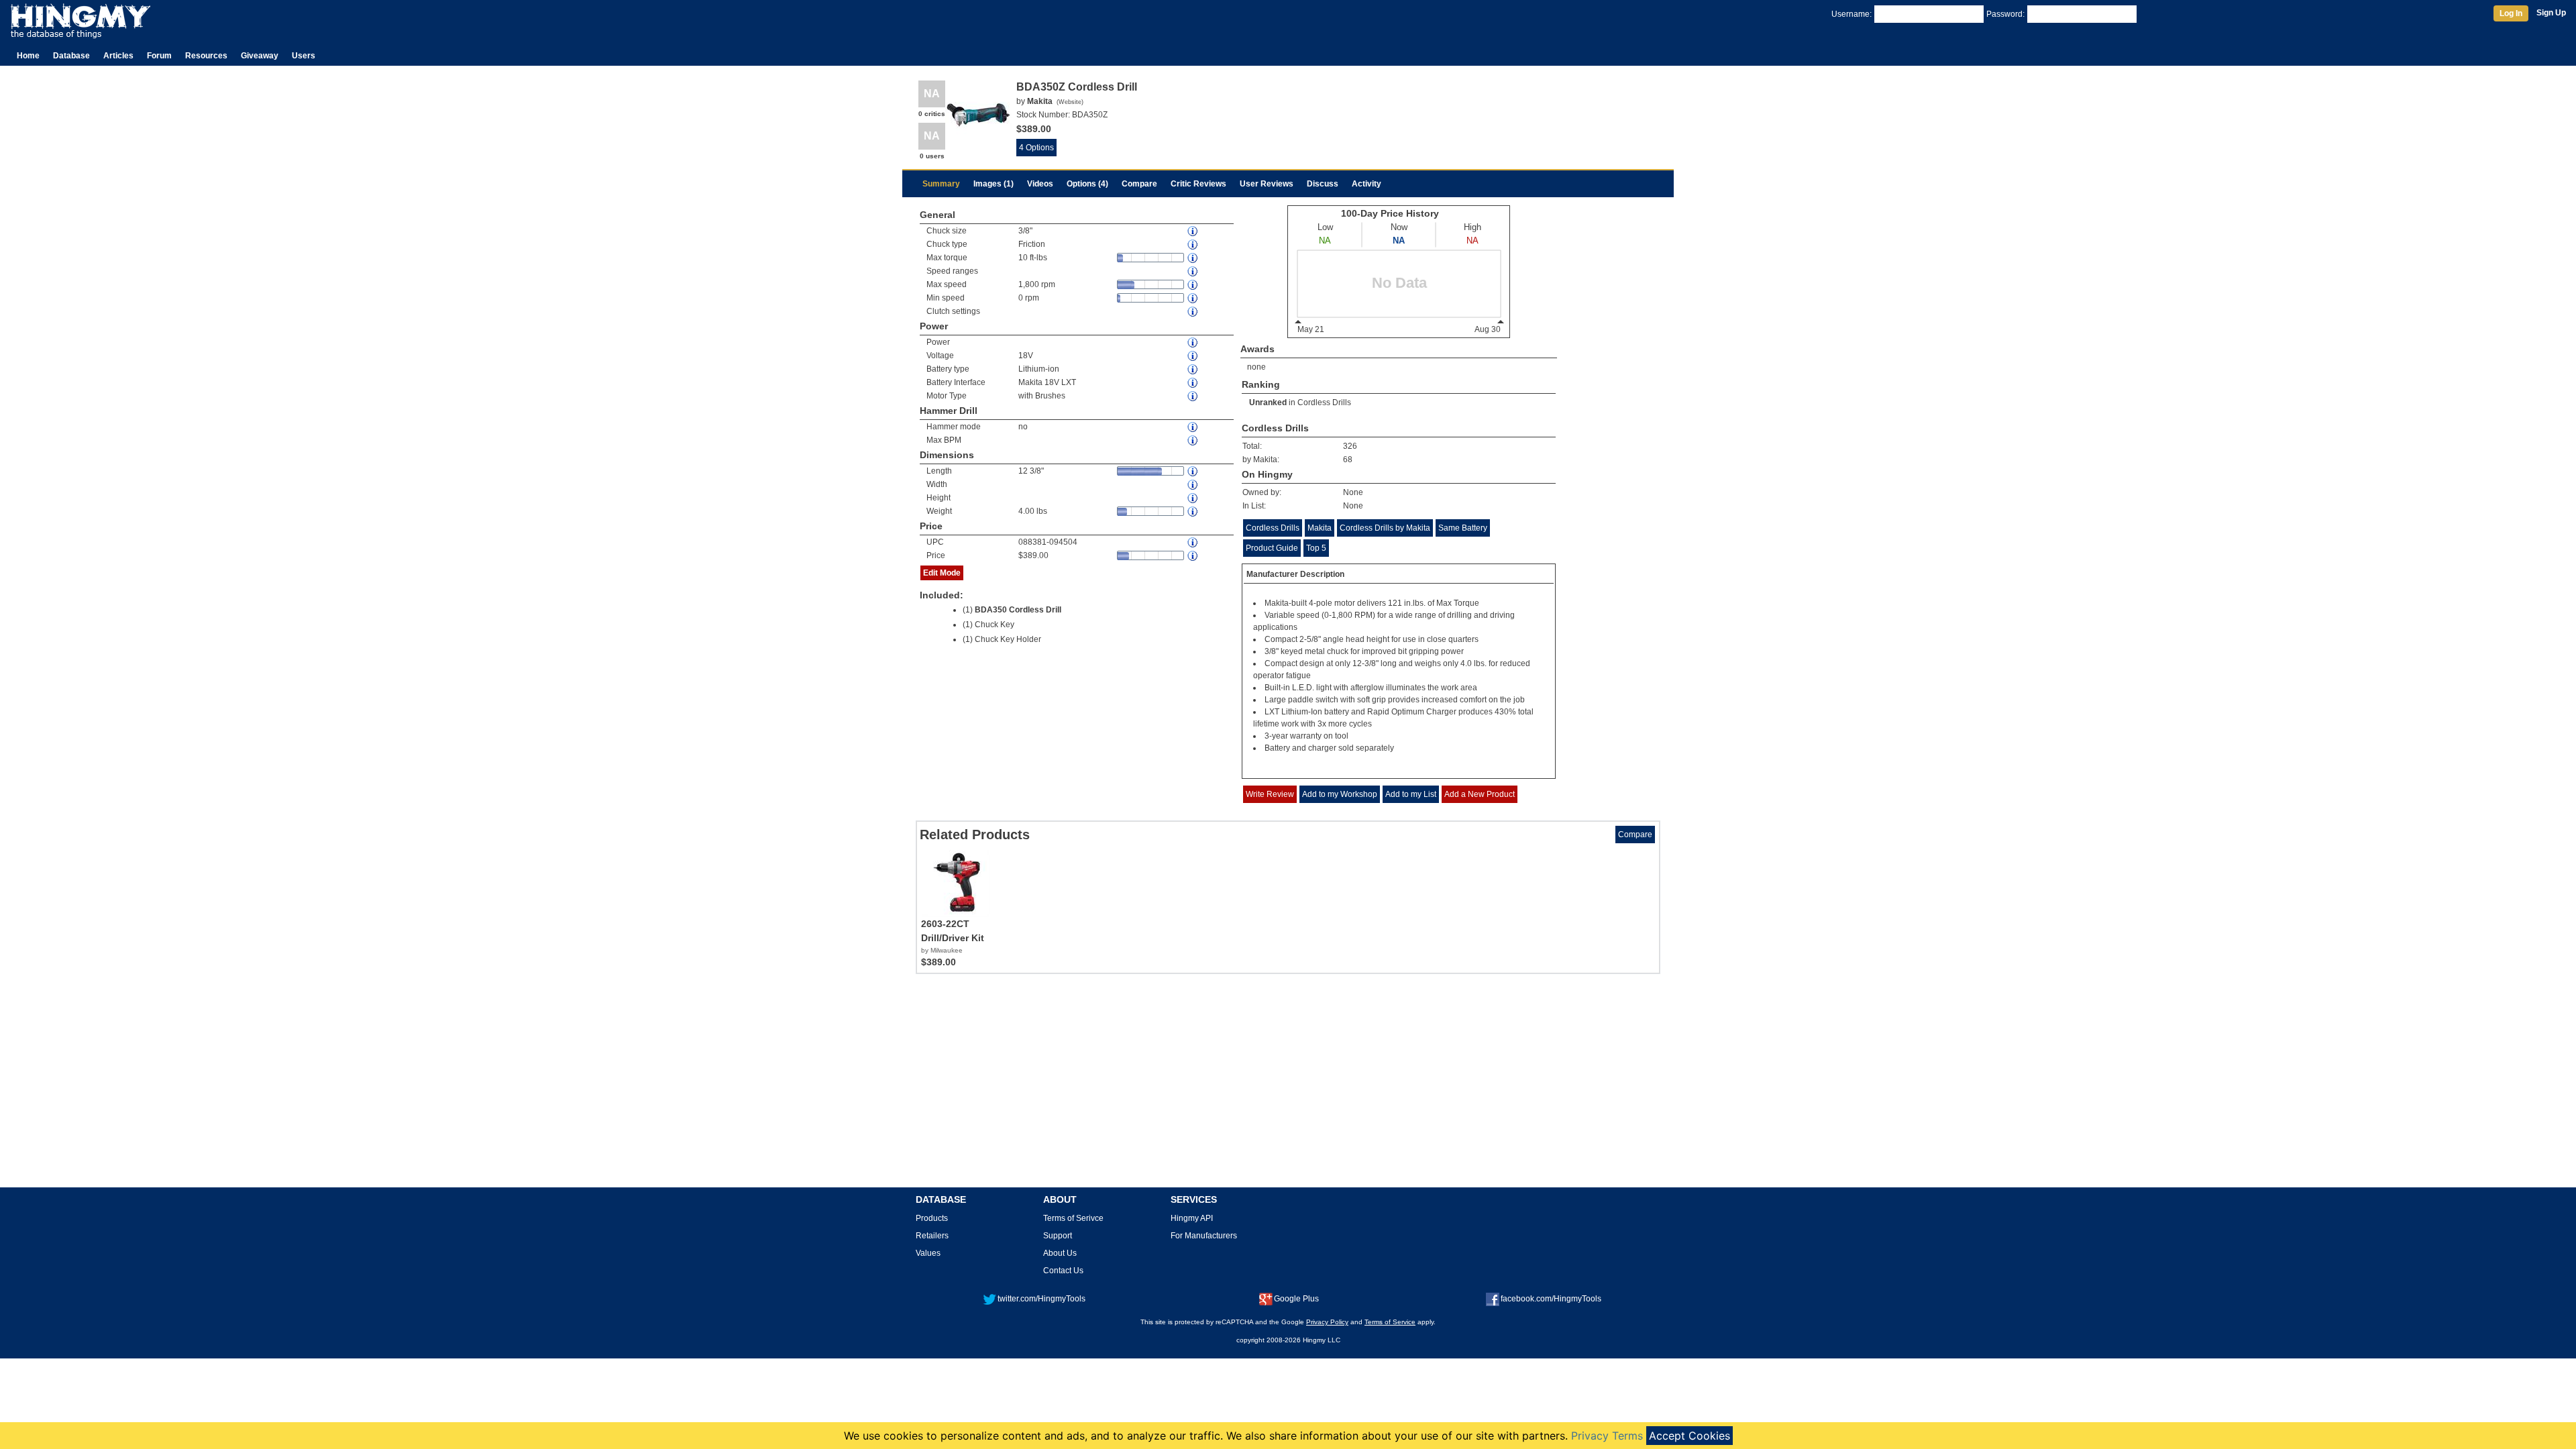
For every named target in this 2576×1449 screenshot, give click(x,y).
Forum (159, 56)
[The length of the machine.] (1193, 471)
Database (71, 56)
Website (1070, 102)
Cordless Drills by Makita (1385, 528)
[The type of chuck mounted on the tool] (1193, 245)
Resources (206, 56)
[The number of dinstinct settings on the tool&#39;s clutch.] (1193, 312)
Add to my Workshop (1340, 794)
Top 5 (1316, 548)
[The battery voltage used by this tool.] (1193, 356)
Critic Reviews (1198, 184)
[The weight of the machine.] (1193, 512)
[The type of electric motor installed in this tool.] (1193, 396)
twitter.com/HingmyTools (1041, 1299)
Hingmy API (1192, 1218)
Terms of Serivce (1073, 1218)
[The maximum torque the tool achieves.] (1193, 258)
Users (304, 56)
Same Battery (1463, 528)
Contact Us (1063, 1271)
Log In (2511, 13)
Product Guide (1272, 548)
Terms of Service (1390, 1322)
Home (28, 56)
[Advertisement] (1288, 1085)
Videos (1040, 184)
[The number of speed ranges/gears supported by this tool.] (1193, 271)
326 (1350, 446)
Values (928, 1253)
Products (932, 1218)
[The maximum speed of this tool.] (1193, 285)
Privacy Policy (1327, 1322)
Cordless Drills (1324, 402)
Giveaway (260, 56)
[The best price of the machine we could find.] (1193, 556)
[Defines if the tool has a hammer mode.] (1193, 427)
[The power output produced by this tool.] (1193, 342)
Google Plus (1296, 1299)
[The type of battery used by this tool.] (1193, 369)
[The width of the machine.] (1193, 485)
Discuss (1323, 184)
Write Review (1270, 794)
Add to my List (1411, 794)
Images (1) (994, 184)
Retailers (932, 1236)
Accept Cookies (1689, 1436)
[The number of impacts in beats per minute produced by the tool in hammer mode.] (1193, 440)
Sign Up (2551, 13)
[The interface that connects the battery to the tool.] (1193, 383)
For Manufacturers (1204, 1236)
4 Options (1036, 148)
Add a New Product (1480, 794)
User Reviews (1267, 184)
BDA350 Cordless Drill (1018, 610)
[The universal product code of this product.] (1193, 542)
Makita (1320, 528)
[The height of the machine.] (1193, 498)
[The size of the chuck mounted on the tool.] (1193, 231)
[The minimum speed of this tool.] (1193, 298)
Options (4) (1087, 184)
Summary (941, 184)
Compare (1139, 184)
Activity (1366, 184)
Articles (118, 56)
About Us (1060, 1253)
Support (1058, 1236)
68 (1348, 460)
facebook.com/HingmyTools (1551, 1299)
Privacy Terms (1607, 1436)
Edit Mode (942, 573)
